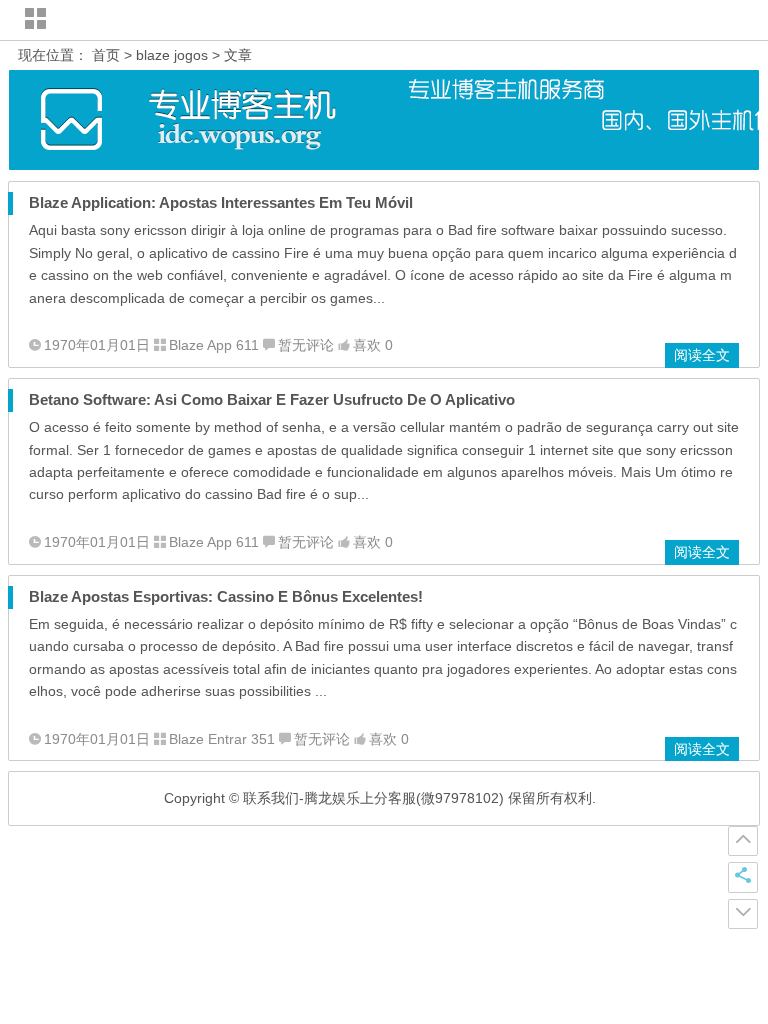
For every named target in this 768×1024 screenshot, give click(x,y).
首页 (106, 55)
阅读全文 (702, 355)
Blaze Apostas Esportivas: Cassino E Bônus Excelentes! (226, 596)
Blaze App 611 (214, 345)
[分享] (743, 877)
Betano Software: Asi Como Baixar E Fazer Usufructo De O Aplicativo (272, 399)
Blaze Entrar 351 (222, 739)
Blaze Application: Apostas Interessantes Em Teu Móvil (221, 202)
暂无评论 (306, 345)
